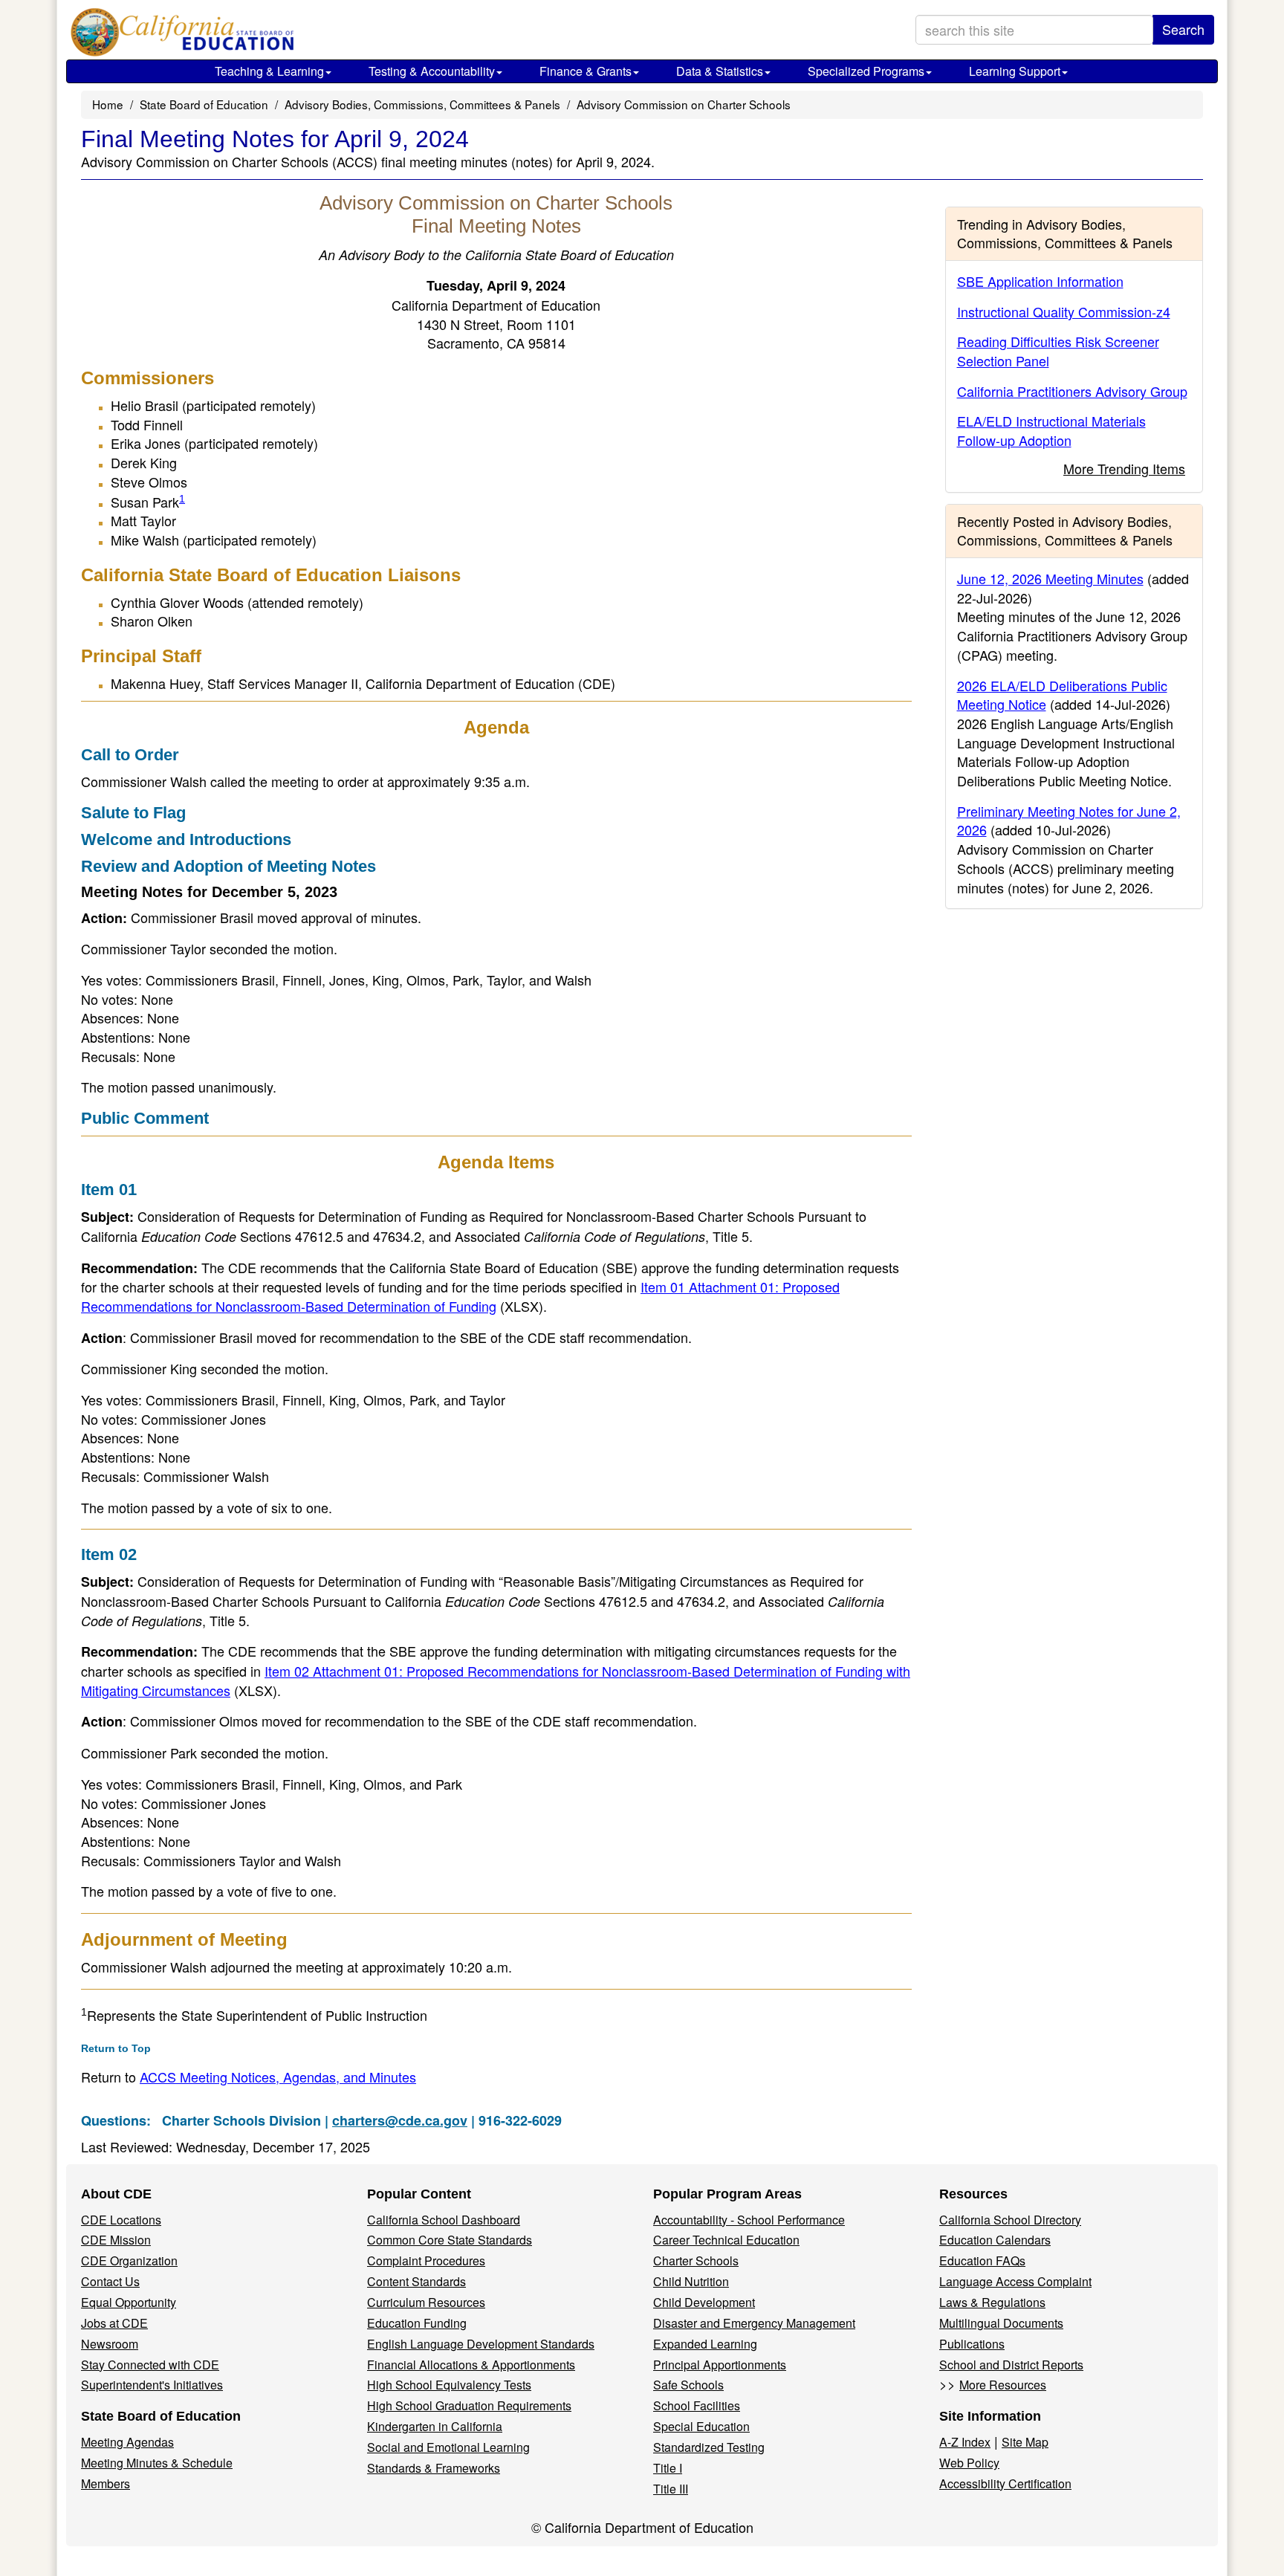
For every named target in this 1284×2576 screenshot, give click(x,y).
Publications (972, 2344)
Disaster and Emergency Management (754, 2323)
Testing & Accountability (432, 71)
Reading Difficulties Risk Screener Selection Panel (1058, 351)
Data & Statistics (720, 71)
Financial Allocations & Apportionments (471, 2365)
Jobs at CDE (114, 2323)
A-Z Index (965, 2442)
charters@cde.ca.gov (400, 2120)
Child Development (704, 2302)
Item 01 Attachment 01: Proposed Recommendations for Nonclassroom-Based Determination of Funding (460, 1296)
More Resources (1003, 2385)
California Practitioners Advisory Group (1072, 391)
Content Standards (416, 2281)
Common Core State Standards (450, 2240)
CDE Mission (116, 2240)
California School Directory (1010, 2220)
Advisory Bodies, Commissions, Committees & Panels (422, 104)
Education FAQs (982, 2261)
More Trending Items (1124, 468)
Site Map (1025, 2442)
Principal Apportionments (720, 2365)
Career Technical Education (726, 2240)
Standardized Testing (709, 2447)
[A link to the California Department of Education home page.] (179, 33)
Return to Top (116, 2048)
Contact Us (110, 2281)
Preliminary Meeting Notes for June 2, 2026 (1069, 821)
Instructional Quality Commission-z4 (1064, 311)
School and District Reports (1011, 2365)
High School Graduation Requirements (469, 2405)
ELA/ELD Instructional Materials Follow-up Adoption (1051, 430)
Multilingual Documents (1001, 2323)
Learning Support (1015, 71)
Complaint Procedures (426, 2261)
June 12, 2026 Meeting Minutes (1050, 578)
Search (1183, 29)
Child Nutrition (691, 2281)
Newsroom (110, 2344)
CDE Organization (129, 2261)
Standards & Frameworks (434, 2468)
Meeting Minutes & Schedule (157, 2463)
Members (106, 2483)
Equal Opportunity (129, 2302)
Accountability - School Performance (749, 2220)
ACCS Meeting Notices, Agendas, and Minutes (278, 2077)
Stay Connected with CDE (150, 2365)
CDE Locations (121, 2220)
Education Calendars (995, 2240)
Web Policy (969, 2463)
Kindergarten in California (435, 2426)
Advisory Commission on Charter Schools (684, 104)
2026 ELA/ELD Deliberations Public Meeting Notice (1062, 695)
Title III (671, 2489)
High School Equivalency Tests (449, 2385)
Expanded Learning (705, 2344)
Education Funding (417, 2323)
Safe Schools (688, 2385)
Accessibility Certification (1005, 2483)
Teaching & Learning (269, 71)
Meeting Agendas (127, 2442)
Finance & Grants (586, 71)
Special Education (701, 2426)
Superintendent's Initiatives (152, 2385)
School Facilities (697, 2405)
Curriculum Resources (426, 2302)
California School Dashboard (444, 2220)
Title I (668, 2468)
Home (108, 104)
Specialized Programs (866, 71)
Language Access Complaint (1015, 2281)
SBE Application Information (1040, 281)
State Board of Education (204, 104)
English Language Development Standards (481, 2344)
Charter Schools (696, 2261)
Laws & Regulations (992, 2302)
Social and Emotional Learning (448, 2447)
